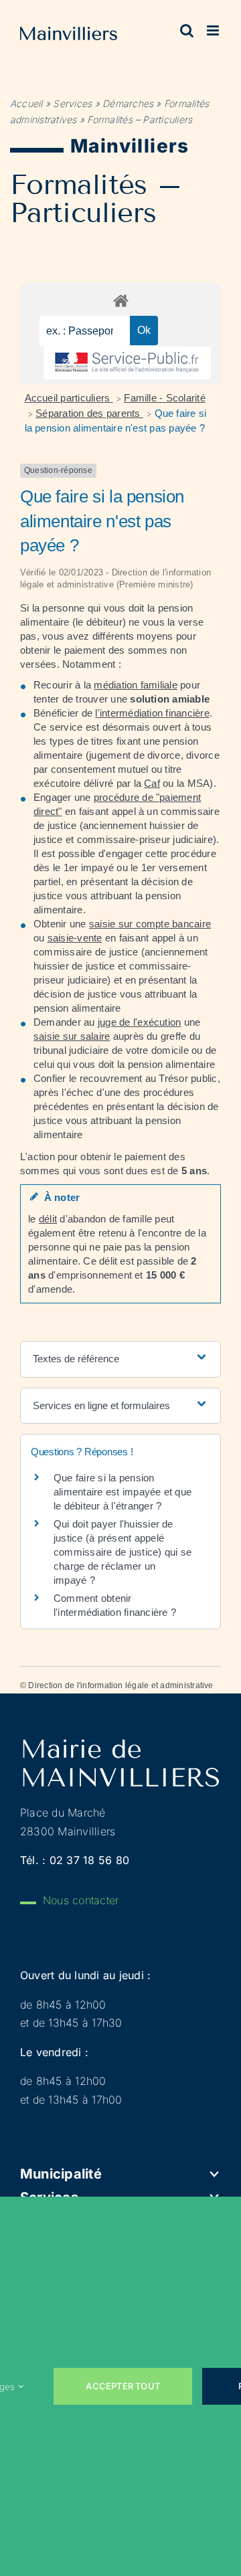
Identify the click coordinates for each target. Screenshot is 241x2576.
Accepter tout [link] (123, 2386)
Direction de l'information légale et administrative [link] (120, 1685)
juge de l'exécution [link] (140, 1022)
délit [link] (48, 1219)
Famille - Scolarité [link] (165, 398)
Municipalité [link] (61, 2174)
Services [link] (72, 103)
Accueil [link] (26, 103)
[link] (69, 36)
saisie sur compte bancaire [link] (150, 924)
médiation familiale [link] (136, 685)
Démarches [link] (128, 103)
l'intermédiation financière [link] (152, 713)
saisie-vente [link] (75, 938)
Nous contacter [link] (81, 1900)
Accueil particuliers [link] (69, 398)
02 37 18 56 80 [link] (89, 1860)
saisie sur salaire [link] (72, 1036)
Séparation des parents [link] (89, 413)
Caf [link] (152, 783)
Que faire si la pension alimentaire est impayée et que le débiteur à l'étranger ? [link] (123, 1492)
